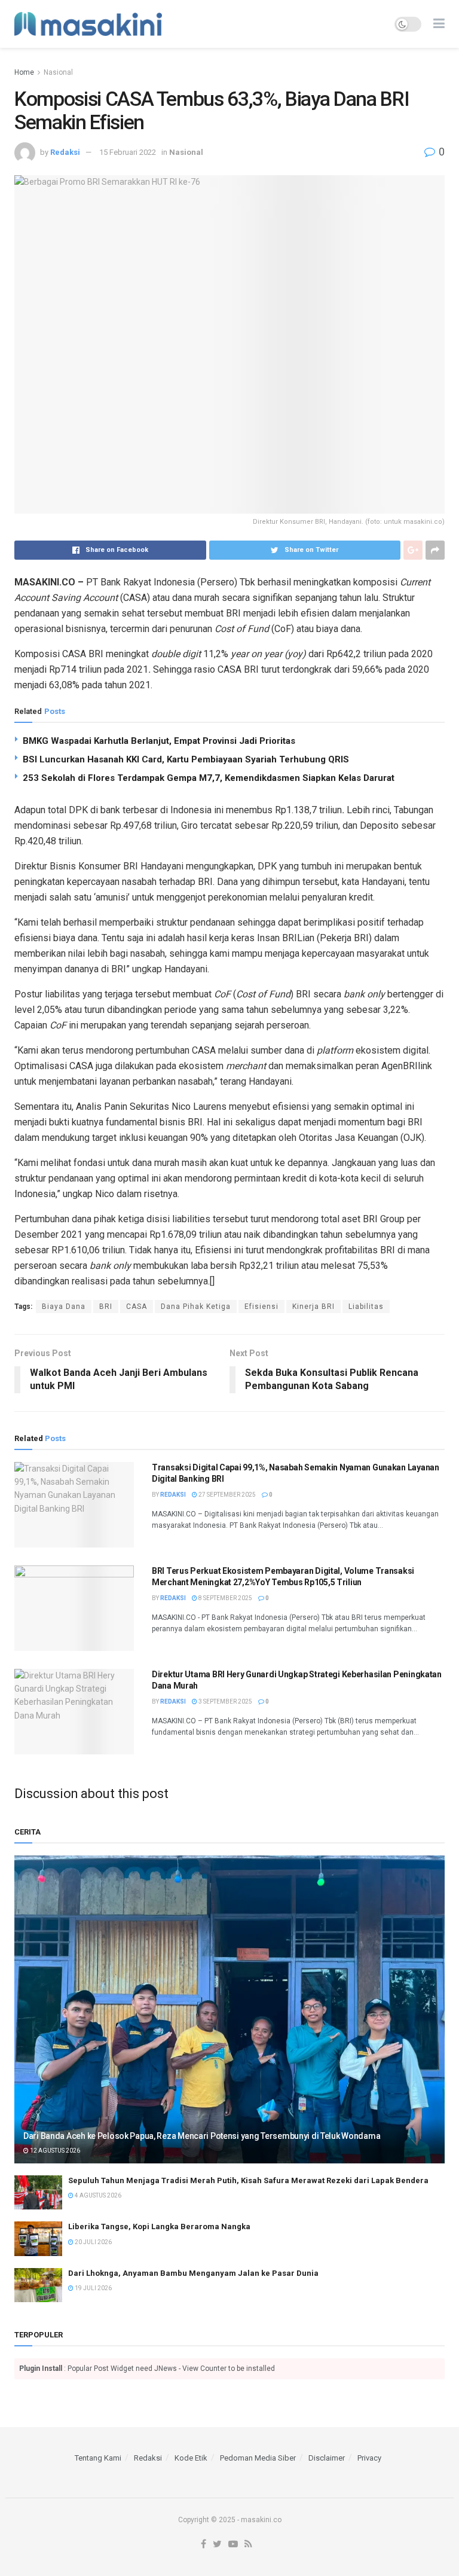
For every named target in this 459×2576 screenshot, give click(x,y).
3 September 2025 (225, 1701)
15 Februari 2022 (128, 152)
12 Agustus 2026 (54, 2151)
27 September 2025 (227, 1495)
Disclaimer (327, 2458)
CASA (137, 1307)
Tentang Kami (98, 2458)
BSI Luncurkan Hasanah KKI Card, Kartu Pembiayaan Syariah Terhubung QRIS (186, 759)
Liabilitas (366, 1307)
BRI (106, 1307)
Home (24, 72)
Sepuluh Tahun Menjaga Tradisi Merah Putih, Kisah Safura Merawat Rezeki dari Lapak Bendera (248, 2180)
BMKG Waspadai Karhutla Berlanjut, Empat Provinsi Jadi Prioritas (159, 741)
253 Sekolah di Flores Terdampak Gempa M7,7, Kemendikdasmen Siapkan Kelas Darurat (209, 778)
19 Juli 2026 (93, 2288)
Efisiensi (261, 1307)
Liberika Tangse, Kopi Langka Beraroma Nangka (159, 2226)
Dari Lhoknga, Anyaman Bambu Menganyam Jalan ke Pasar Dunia (193, 2273)
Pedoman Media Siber (258, 2458)
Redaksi (65, 152)
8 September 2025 (225, 1598)
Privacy (369, 2458)
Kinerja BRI (313, 1307)
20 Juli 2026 (93, 2242)
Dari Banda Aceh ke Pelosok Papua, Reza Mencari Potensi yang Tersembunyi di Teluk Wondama (202, 2136)
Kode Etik (191, 2458)
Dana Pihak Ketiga (196, 1307)
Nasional (58, 72)
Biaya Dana (64, 1307)
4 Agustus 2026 (97, 2195)
